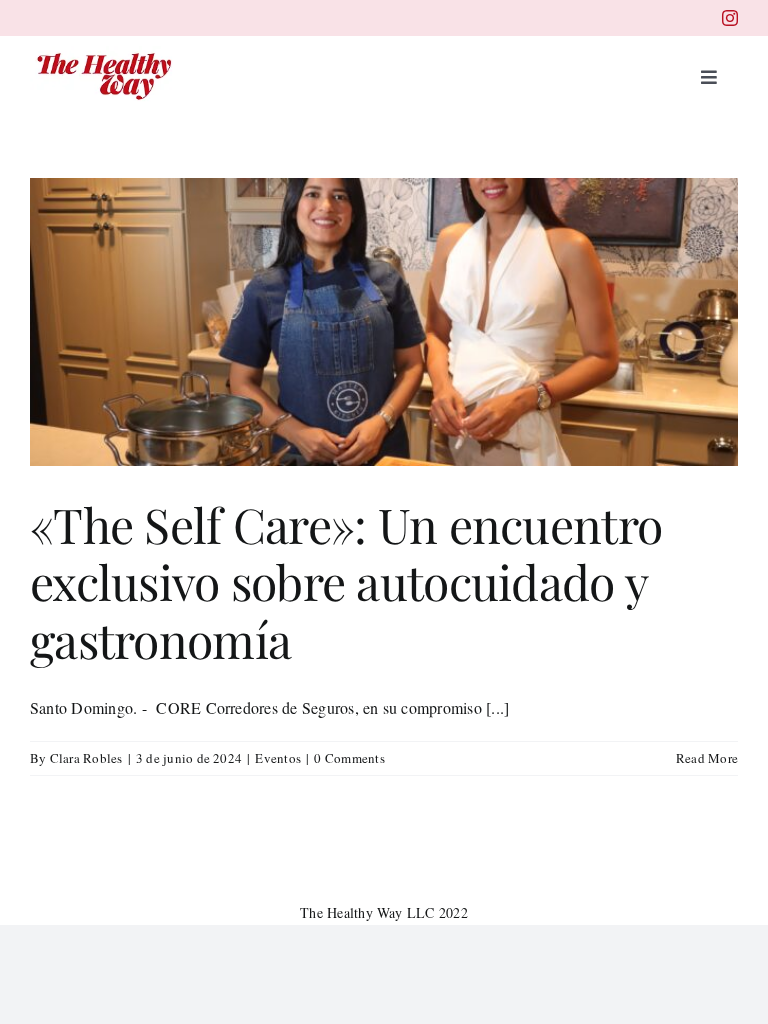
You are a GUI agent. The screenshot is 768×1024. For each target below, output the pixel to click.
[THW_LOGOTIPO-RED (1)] (105, 53)
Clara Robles (86, 758)
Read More (707, 758)
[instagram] (730, 18)
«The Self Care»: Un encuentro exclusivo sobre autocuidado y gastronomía (346, 581)
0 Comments (349, 758)
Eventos (278, 758)
